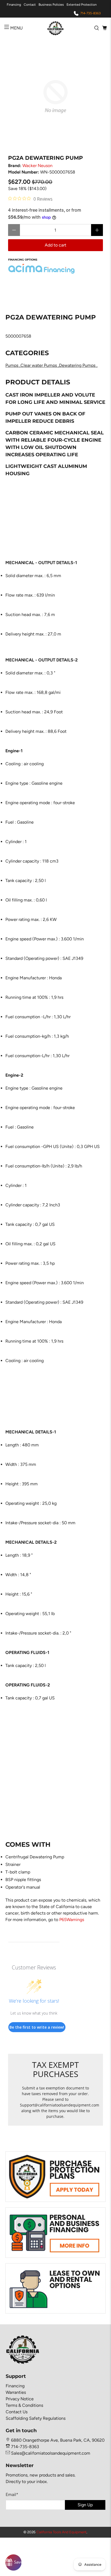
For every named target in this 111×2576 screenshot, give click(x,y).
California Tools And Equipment (61, 2532)
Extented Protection (82, 5)
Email (12, 2495)
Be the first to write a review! (37, 2027)
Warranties (16, 2392)
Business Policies (51, 5)
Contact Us (17, 2412)
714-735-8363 (91, 13)
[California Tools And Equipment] (55, 28)
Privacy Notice (20, 2399)
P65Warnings (72, 1920)
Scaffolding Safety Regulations (36, 2418)
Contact (30, 5)
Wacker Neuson (37, 166)
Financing (14, 5)
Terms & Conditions (24, 2405)
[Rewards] (13, 2562)
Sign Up (85, 2505)
